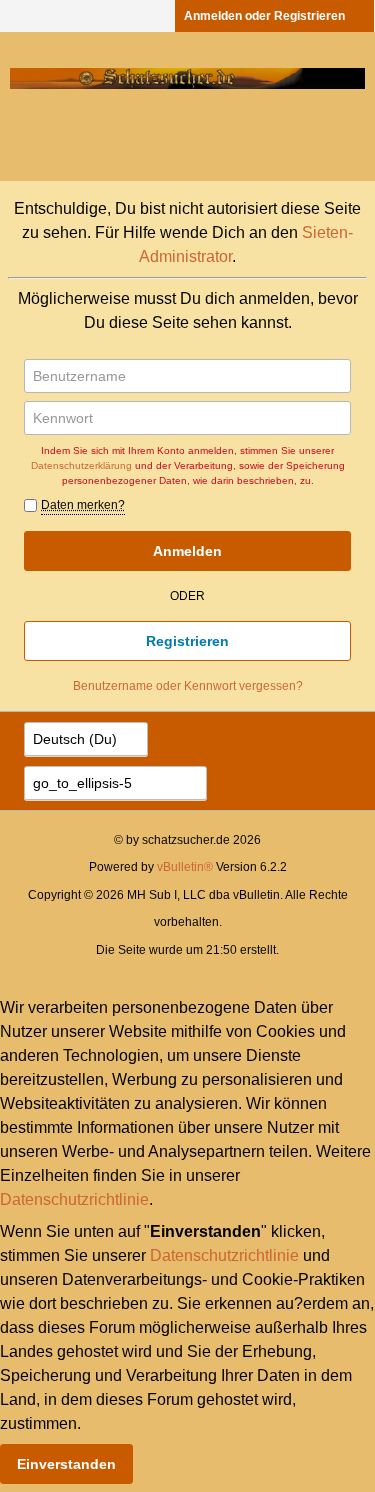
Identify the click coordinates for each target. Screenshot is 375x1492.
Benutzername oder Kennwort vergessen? (188, 686)
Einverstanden (66, 1464)
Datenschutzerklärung (81, 465)
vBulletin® (185, 867)
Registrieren (187, 641)
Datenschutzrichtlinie (74, 1199)
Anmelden (187, 551)
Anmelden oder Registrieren (264, 16)
